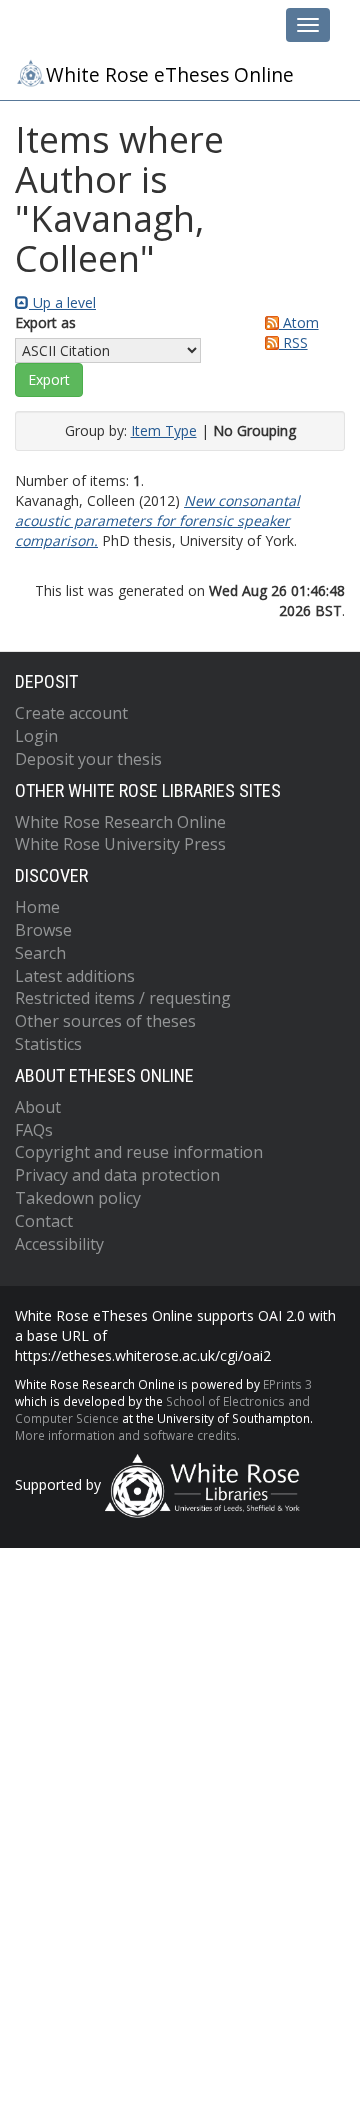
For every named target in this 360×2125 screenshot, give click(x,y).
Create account (71, 713)
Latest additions (75, 976)
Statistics (48, 1044)
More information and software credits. (127, 1435)
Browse (43, 930)
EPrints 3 (287, 1384)
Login (36, 736)
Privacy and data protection (117, 1175)
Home (37, 907)
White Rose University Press (120, 844)
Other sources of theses (105, 1021)
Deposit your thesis (88, 759)
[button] (49, 380)
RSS (293, 342)
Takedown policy (78, 1198)
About (38, 1107)
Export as (45, 322)
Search (40, 953)
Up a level (62, 302)
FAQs (34, 1130)
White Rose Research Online (120, 822)
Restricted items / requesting (123, 998)
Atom (299, 322)
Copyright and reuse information (139, 1152)
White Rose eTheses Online (170, 75)
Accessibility (59, 1244)
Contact (44, 1221)
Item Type (164, 430)
